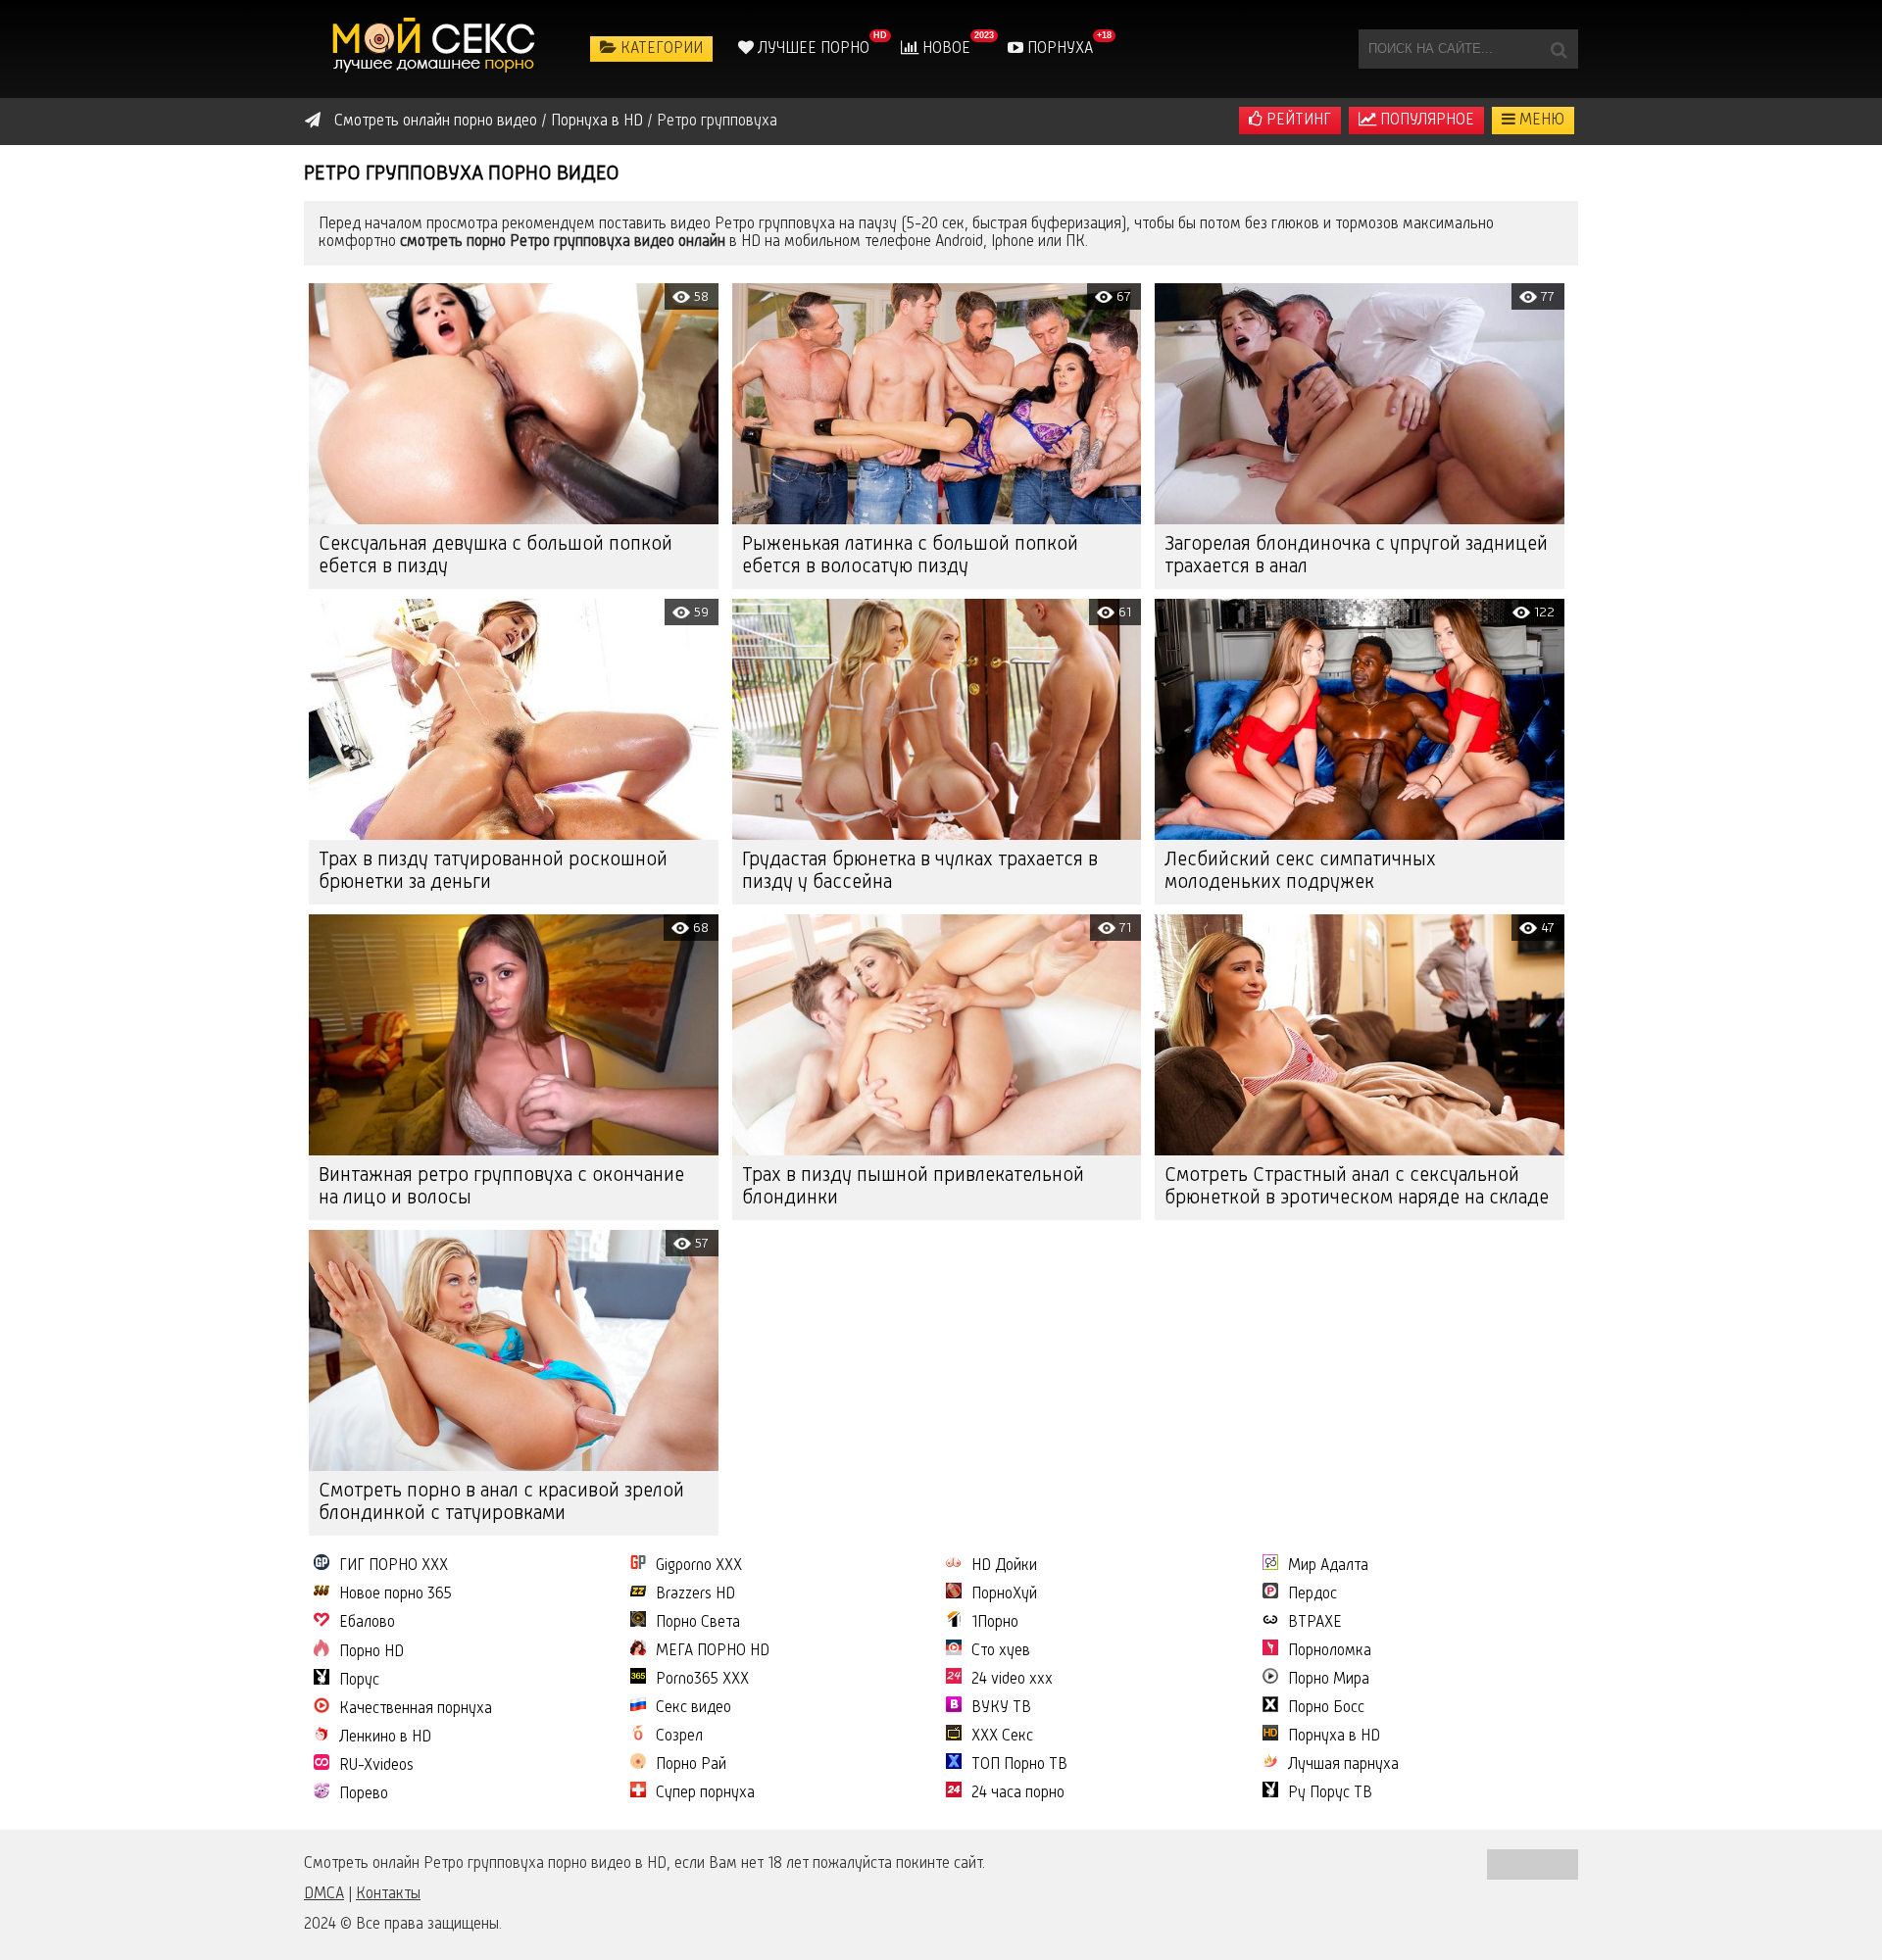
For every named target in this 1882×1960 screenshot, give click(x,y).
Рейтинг (1297, 121)
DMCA (324, 1894)
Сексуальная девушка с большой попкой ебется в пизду (495, 556)
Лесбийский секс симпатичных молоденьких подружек (1300, 872)
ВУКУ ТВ (1001, 1708)
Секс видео (693, 1708)
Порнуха (1058, 49)
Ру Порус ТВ (1330, 1793)
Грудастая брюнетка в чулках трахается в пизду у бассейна (920, 872)
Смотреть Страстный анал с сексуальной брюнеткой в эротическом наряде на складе (1357, 1187)
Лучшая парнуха (1343, 1765)
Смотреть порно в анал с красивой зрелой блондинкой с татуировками (501, 1503)
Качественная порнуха (416, 1709)
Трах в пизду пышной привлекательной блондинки (913, 1187)
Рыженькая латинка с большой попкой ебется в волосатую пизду (910, 556)
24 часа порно (1018, 1793)
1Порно (995, 1623)
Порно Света (698, 1623)
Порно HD (371, 1652)
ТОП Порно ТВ (1019, 1765)
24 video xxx (1012, 1680)
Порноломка (1330, 1651)
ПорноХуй (1004, 1594)
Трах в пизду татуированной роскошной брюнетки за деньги (493, 872)
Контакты (388, 1894)
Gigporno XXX (699, 1566)
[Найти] (1559, 49)
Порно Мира (1329, 1680)
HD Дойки (1004, 1566)
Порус (359, 1681)
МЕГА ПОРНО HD (713, 1651)
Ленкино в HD (385, 1738)
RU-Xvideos (376, 1766)
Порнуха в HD (1334, 1737)
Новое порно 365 (396, 1594)
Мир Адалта (1328, 1566)
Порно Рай (691, 1765)
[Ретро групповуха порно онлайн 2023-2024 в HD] (436, 49)
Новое (944, 49)
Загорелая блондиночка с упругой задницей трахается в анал (1356, 556)
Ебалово (367, 1623)
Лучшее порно (812, 49)
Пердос (1312, 1594)
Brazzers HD (695, 1594)
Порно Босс (1326, 1708)
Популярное (1425, 121)
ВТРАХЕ (1315, 1623)
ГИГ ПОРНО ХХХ (394, 1566)
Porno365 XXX (702, 1680)
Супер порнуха (705, 1793)
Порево (364, 1794)
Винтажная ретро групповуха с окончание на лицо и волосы (501, 1187)
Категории (660, 49)
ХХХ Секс (1002, 1737)
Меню (1540, 121)
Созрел (679, 1737)
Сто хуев (1001, 1651)
